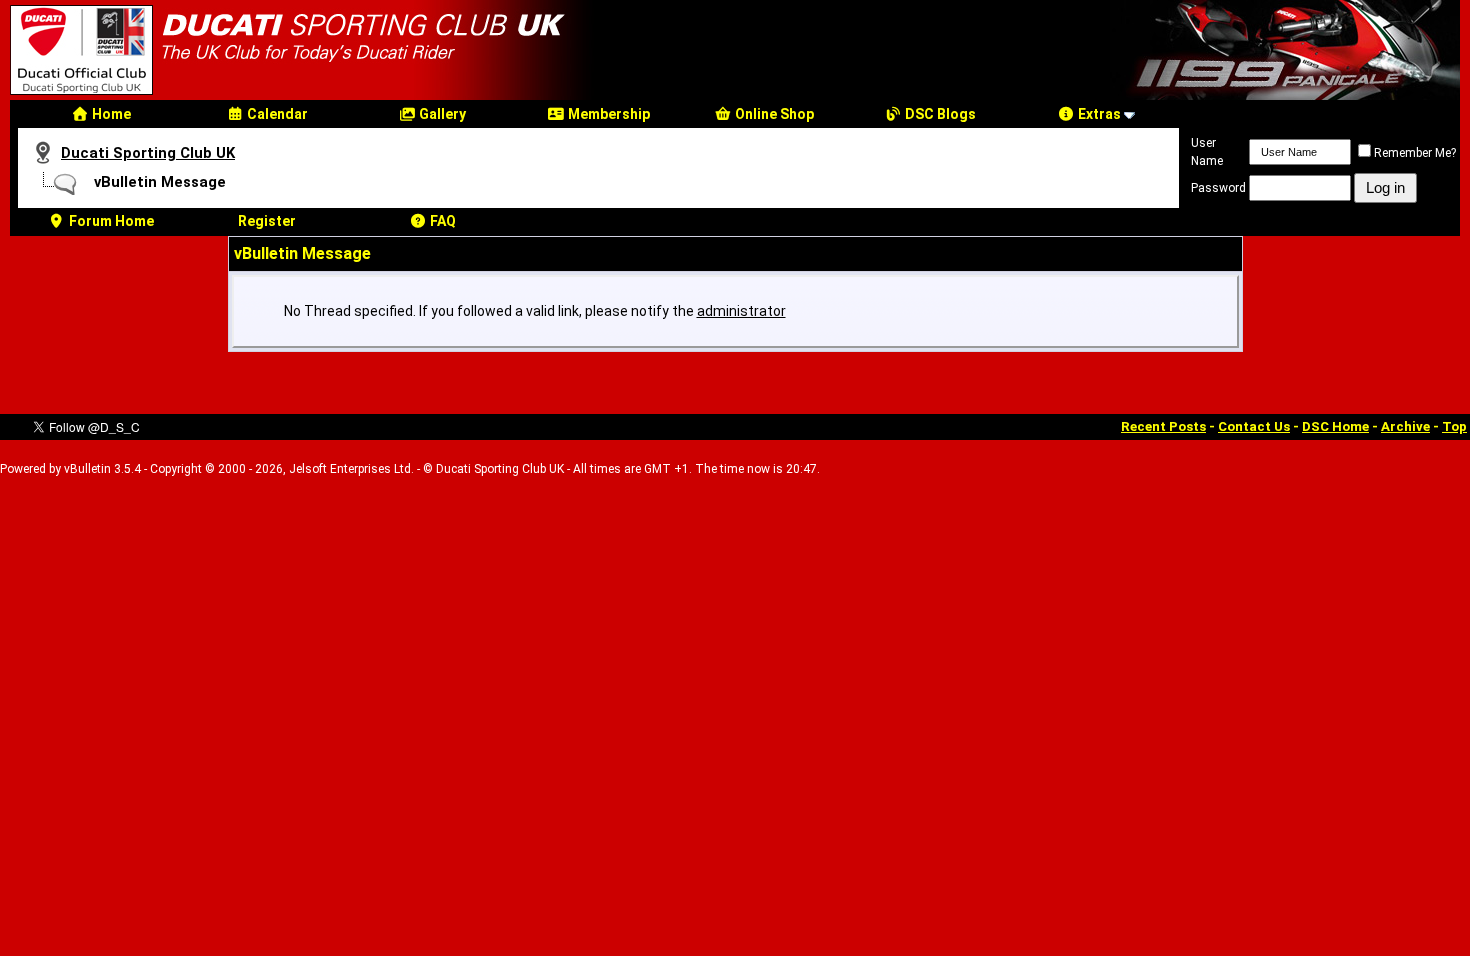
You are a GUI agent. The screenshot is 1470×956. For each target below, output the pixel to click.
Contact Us (1254, 426)
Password (1218, 188)
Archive (1405, 426)
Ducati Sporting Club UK (148, 153)
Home (110, 114)
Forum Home (110, 221)
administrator (741, 311)
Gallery (441, 114)
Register (267, 221)
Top (1454, 426)
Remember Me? (1415, 153)
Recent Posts (1163, 426)
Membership (607, 114)
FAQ (441, 221)
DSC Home (1335, 426)
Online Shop (773, 114)
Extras (1098, 114)
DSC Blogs (939, 114)
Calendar (276, 114)
